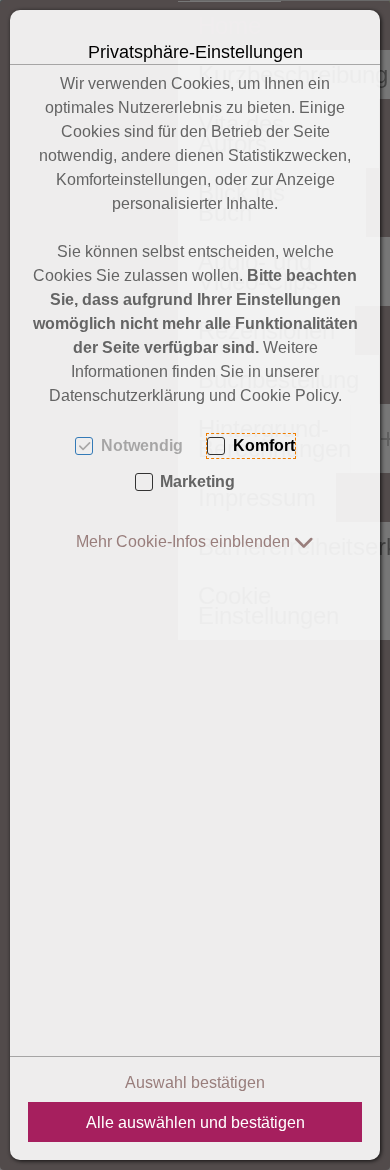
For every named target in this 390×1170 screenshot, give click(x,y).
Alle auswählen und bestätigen (195, 1122)
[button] (195, 541)
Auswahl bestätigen (195, 1082)
